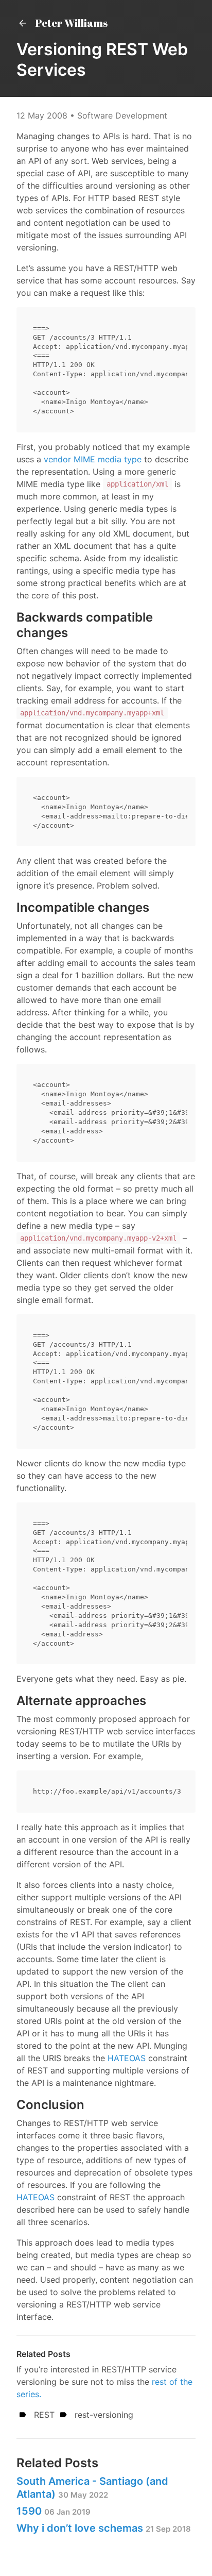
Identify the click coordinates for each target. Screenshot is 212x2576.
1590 (54, 2511)
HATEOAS (127, 2058)
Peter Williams (70, 23)
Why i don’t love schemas (104, 2528)
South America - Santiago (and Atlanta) (92, 2488)
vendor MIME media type (93, 459)
